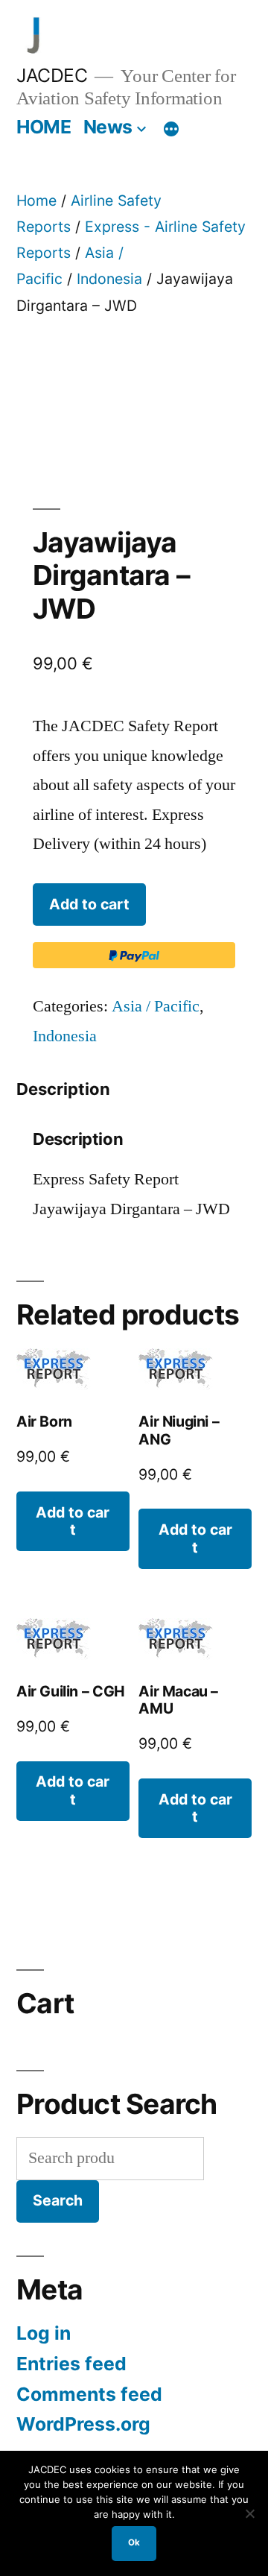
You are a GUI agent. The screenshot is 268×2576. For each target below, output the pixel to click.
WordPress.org (83, 2424)
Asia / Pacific (156, 1006)
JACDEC (52, 75)
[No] (249, 2513)
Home (36, 201)
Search (58, 2200)
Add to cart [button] (73, 1521)
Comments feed (89, 2394)
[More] (171, 130)
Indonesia (109, 279)
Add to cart (89, 904)
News (108, 127)
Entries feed (71, 2364)
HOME (44, 127)
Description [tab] (63, 1089)
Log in (44, 2333)
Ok (134, 2542)
